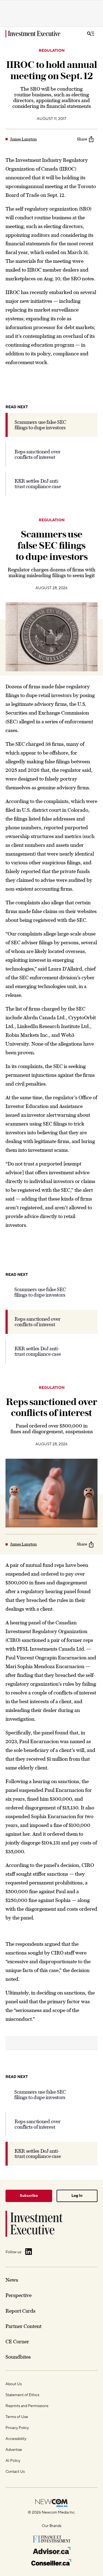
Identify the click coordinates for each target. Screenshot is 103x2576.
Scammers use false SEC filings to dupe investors (40, 425)
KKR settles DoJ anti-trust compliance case (38, 484)
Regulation (52, 51)
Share (82, 139)
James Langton (23, 139)
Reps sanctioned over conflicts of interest (38, 454)
